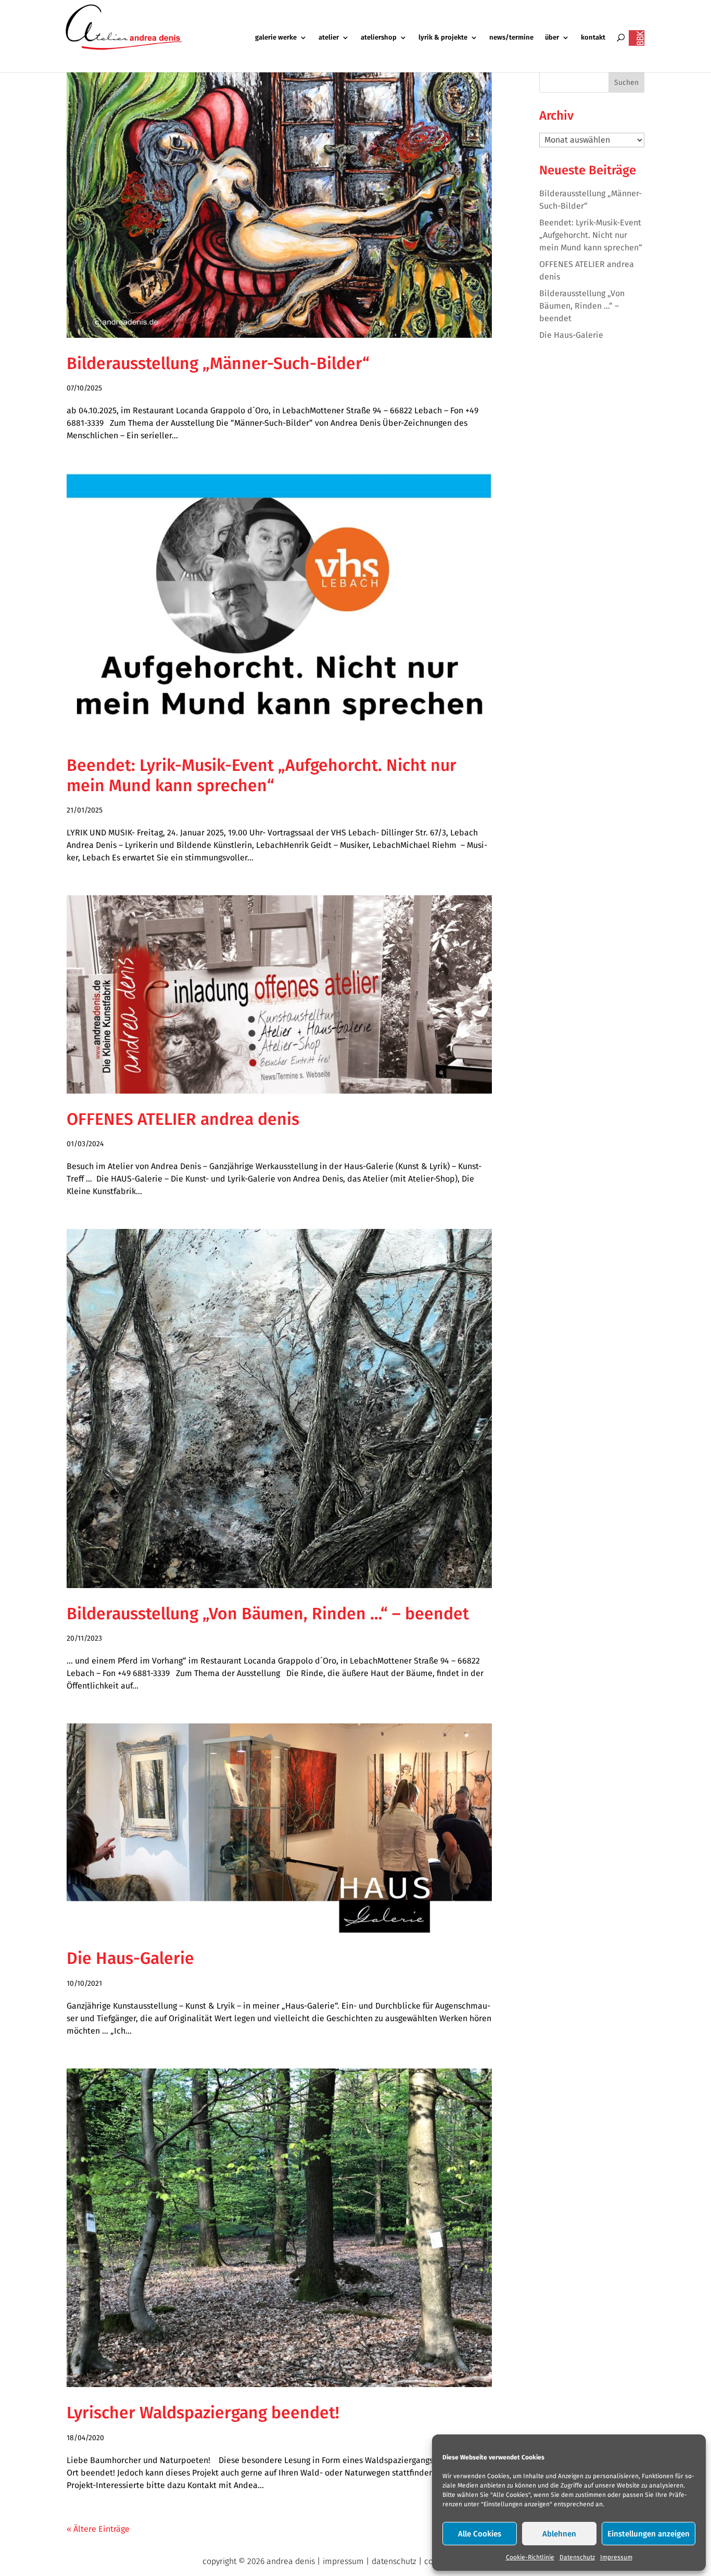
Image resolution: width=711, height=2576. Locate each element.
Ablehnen (559, 2534)
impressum (343, 2561)
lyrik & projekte (443, 37)
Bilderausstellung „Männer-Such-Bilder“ (218, 363)
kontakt (593, 37)
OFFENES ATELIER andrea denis (183, 1119)
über (552, 37)
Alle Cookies (480, 2534)
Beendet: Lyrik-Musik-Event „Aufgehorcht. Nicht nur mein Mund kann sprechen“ (262, 775)
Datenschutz (577, 2557)
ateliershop (379, 37)
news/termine (511, 37)
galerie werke (276, 37)
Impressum (616, 2557)
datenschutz (394, 2561)
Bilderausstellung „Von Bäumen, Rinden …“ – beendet (268, 1614)
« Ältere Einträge (98, 2529)
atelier (329, 37)
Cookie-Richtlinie (530, 2557)
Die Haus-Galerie (130, 1958)
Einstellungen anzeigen (649, 2534)
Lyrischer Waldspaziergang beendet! (203, 2413)
